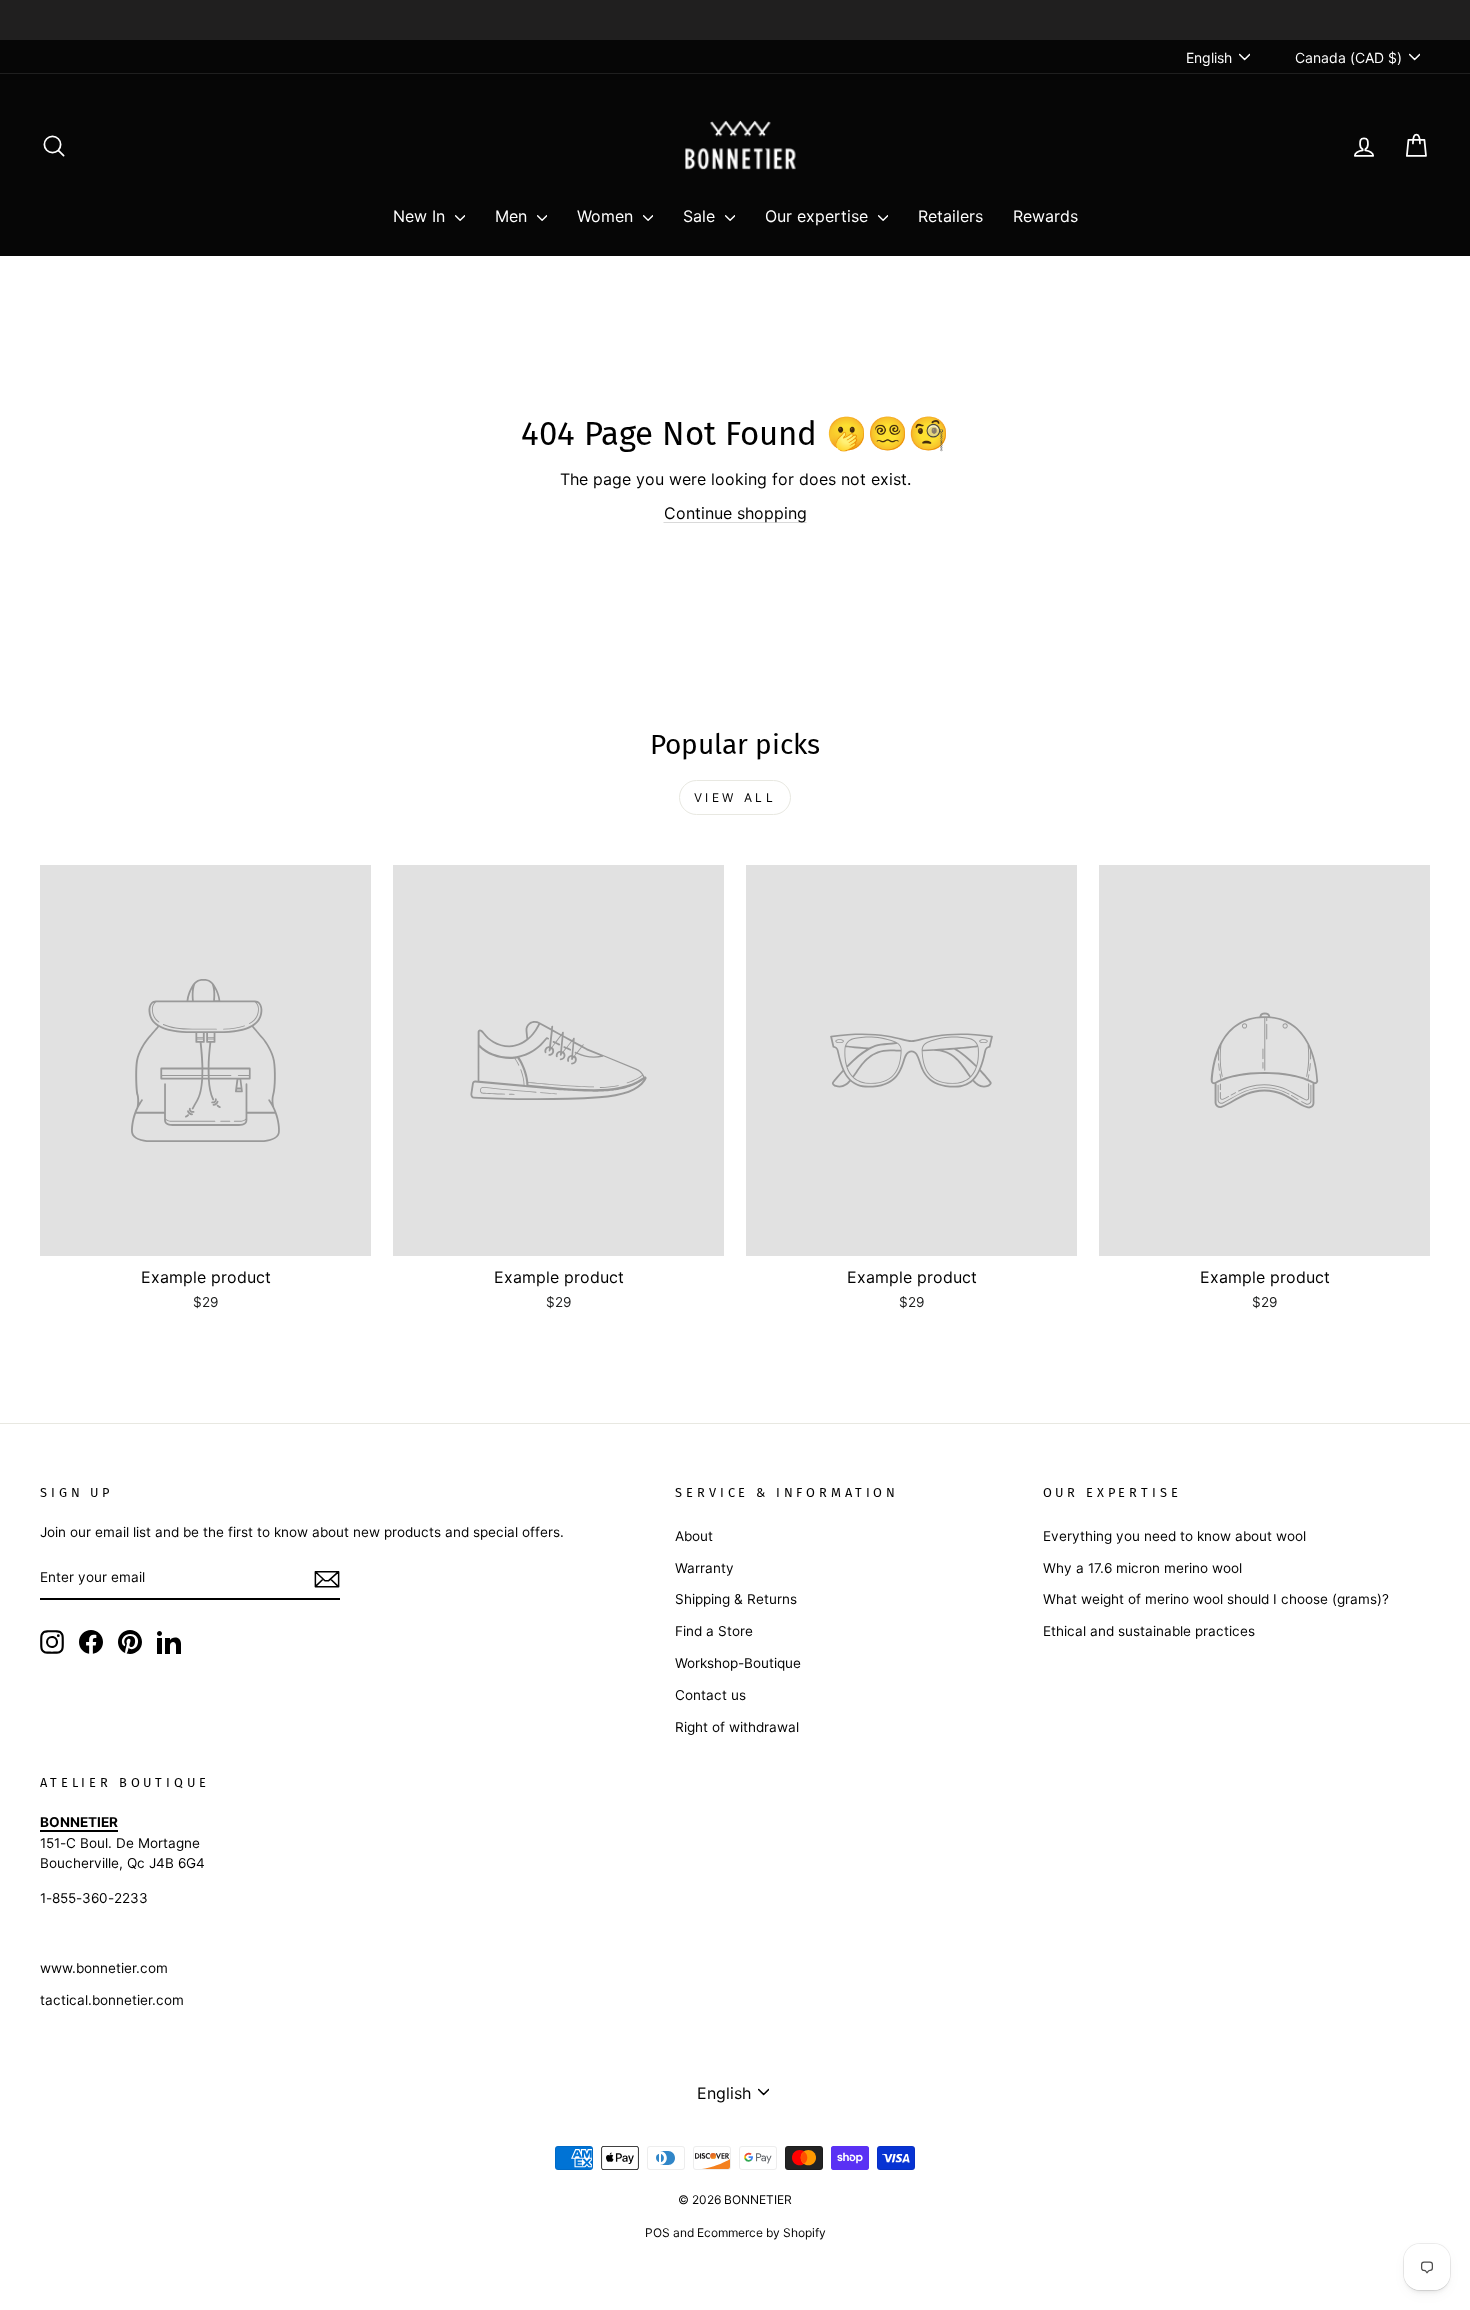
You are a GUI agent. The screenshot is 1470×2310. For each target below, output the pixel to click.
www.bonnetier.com (104, 1968)
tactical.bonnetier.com (112, 2000)
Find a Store (714, 1631)
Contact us (710, 1695)
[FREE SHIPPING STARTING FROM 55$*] (735, 20)
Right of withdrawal (737, 1727)
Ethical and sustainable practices (1149, 1631)
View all (735, 797)
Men (513, 216)
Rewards (1045, 216)
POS (657, 2232)
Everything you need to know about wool (1174, 1536)
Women (607, 216)
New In (421, 216)
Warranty (704, 1568)
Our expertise (819, 216)
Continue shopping (735, 513)
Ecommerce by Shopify (761, 2232)
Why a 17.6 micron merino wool (1142, 1568)
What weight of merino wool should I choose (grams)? (1216, 1599)
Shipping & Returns (736, 1599)
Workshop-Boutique (738, 1663)
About (694, 1536)
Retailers (950, 216)
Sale (701, 216)
